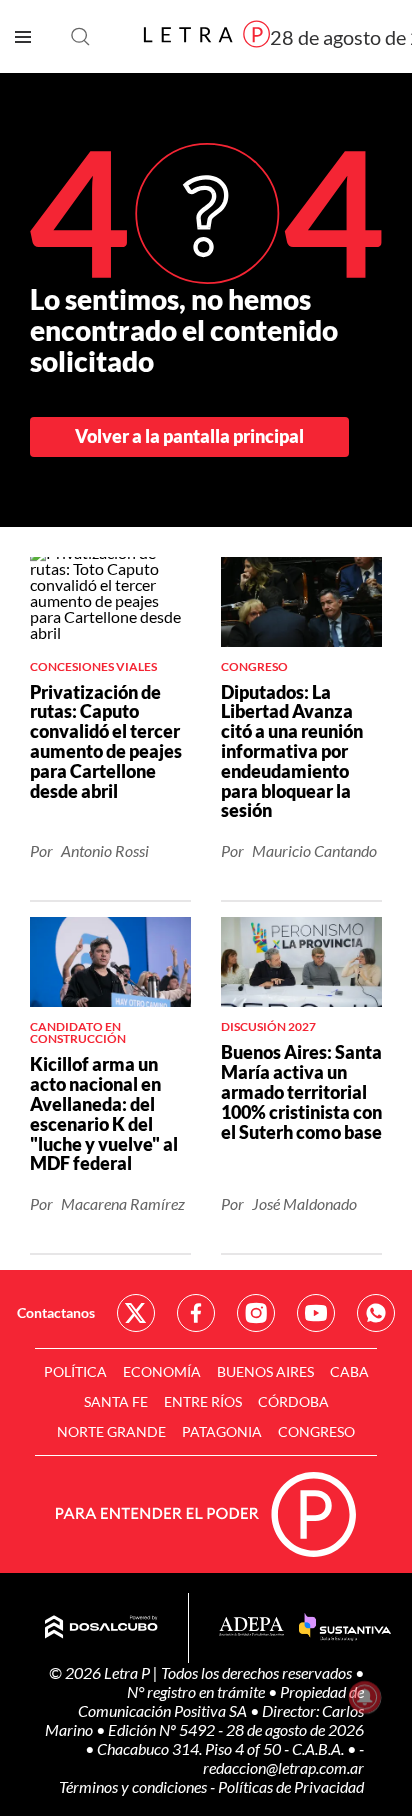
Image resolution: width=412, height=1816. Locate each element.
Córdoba (293, 1401)
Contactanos (56, 1312)
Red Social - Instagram (256, 1313)
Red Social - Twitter (136, 1313)
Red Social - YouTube (316, 1313)
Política (75, 1371)
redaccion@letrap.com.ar (283, 1767)
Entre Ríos (203, 1401)
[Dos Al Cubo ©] (101, 1628)
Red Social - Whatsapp (376, 1313)
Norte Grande (111, 1431)
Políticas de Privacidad (291, 1786)
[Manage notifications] (365, 1697)
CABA (349, 1371)
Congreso (316, 1431)
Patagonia (222, 1431)
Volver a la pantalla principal (189, 436)
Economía (162, 1371)
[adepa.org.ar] (251, 1627)
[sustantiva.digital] (345, 1628)
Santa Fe (116, 1401)
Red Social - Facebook (196, 1313)
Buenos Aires (265, 1371)
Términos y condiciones (134, 1786)
